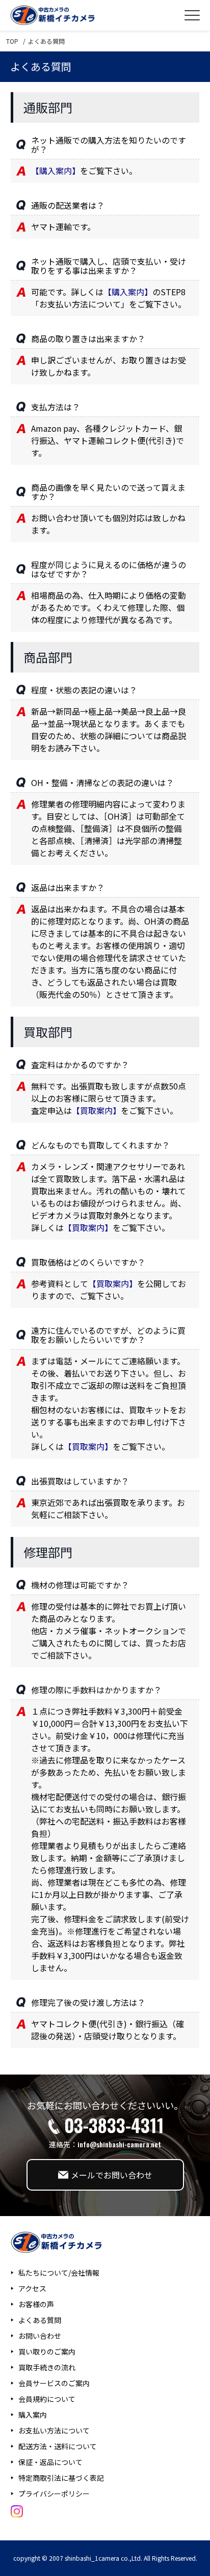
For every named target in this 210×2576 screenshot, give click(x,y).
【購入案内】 (56, 171)
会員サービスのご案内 (54, 2383)
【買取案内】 (96, 1110)
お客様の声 (36, 2304)
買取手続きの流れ (47, 2367)
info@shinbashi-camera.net (119, 2144)
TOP (12, 41)
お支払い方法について (54, 2430)
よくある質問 (40, 2320)
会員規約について (47, 2399)
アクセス (32, 2288)
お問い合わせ (40, 2336)
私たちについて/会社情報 (59, 2273)
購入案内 (33, 2415)
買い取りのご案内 (47, 2351)
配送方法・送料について (58, 2446)
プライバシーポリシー (54, 2494)
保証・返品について (50, 2462)
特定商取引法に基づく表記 (61, 2478)
